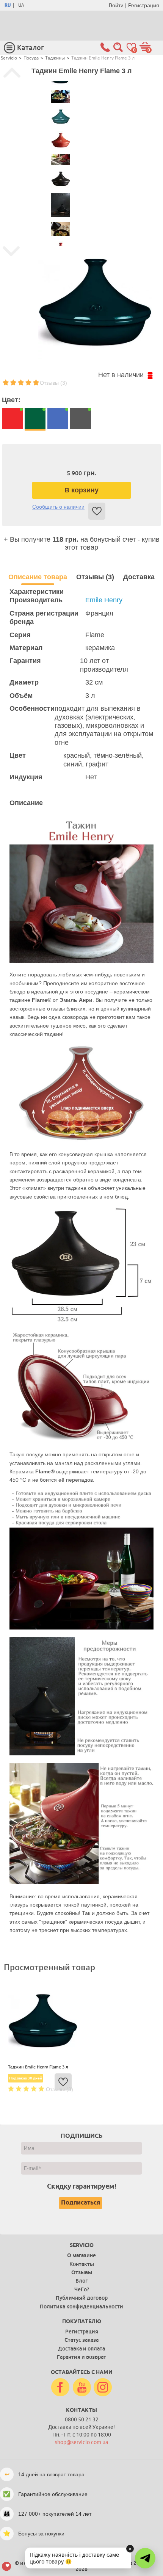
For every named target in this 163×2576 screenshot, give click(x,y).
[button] (145, 2558)
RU (8, 5)
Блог (81, 2281)
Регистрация (144, 5)
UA (21, 5)
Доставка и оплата (81, 2349)
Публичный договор (82, 2298)
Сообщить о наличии (58, 507)
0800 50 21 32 (82, 2420)
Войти (116, 5)
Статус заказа (81, 2340)
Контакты (82, 2264)
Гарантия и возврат (81, 2357)
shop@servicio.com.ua (81, 2442)
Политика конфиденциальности (81, 2306)
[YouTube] (82, 2388)
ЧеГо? (82, 2289)
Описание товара (38, 577)
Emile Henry (104, 600)
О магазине (81, 2255)
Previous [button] (12, 73)
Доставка (139, 577)
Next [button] (11, 251)
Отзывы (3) (53, 383)
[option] (60, 96)
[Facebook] (60, 2388)
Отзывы (82, 2272)
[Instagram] (103, 2388)
